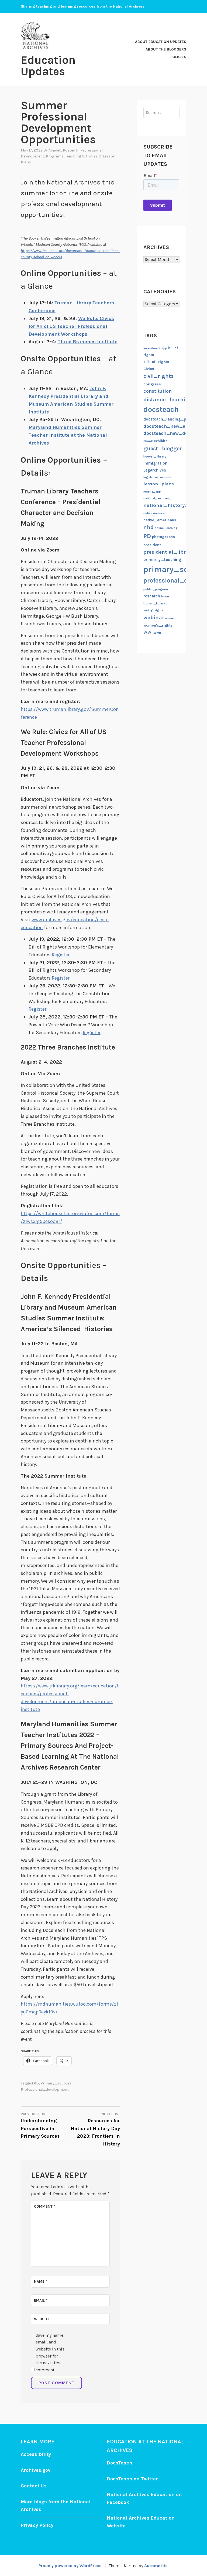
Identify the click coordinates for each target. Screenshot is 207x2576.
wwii (157, 632)
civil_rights (158, 376)
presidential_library (168, 552)
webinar (154, 618)
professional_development (45, 2089)
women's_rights (158, 625)
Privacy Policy (37, 2525)
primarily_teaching (162, 560)
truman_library (154, 603)
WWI (148, 632)
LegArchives (155, 470)
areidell (55, 150)
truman (166, 596)
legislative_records (157, 477)
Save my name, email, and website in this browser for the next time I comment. (50, 2353)
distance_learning (168, 399)
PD (36, 2083)
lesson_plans (159, 484)
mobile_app (152, 492)
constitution (158, 391)
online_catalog (166, 528)
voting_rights (153, 610)
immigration (155, 463)
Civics (149, 369)
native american (155, 513)
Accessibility (36, 2454)
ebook (148, 441)
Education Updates (48, 66)
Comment (45, 2206)
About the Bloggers (166, 49)
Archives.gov (36, 2470)
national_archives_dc (159, 498)
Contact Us (34, 2486)
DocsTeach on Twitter (132, 2479)
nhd (149, 527)
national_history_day (170, 505)
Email (41, 2300)
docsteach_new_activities (174, 426)
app (164, 348)
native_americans (160, 520)
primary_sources (56, 2083)
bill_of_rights (156, 362)
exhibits (161, 441)
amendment (152, 348)
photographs (163, 537)
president (152, 545)
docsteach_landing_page (168, 419)
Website (42, 2319)
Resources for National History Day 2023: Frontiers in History (95, 2130)
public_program (156, 589)
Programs (55, 156)
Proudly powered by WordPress (70, 2566)
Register (61, 955)
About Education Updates (161, 42)
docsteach (161, 409)
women (170, 618)
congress (152, 384)
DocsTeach (120, 2463)
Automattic (156, 2566)
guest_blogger (163, 448)
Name (41, 2281)
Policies (178, 57)
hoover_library (155, 456)
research (152, 596)
